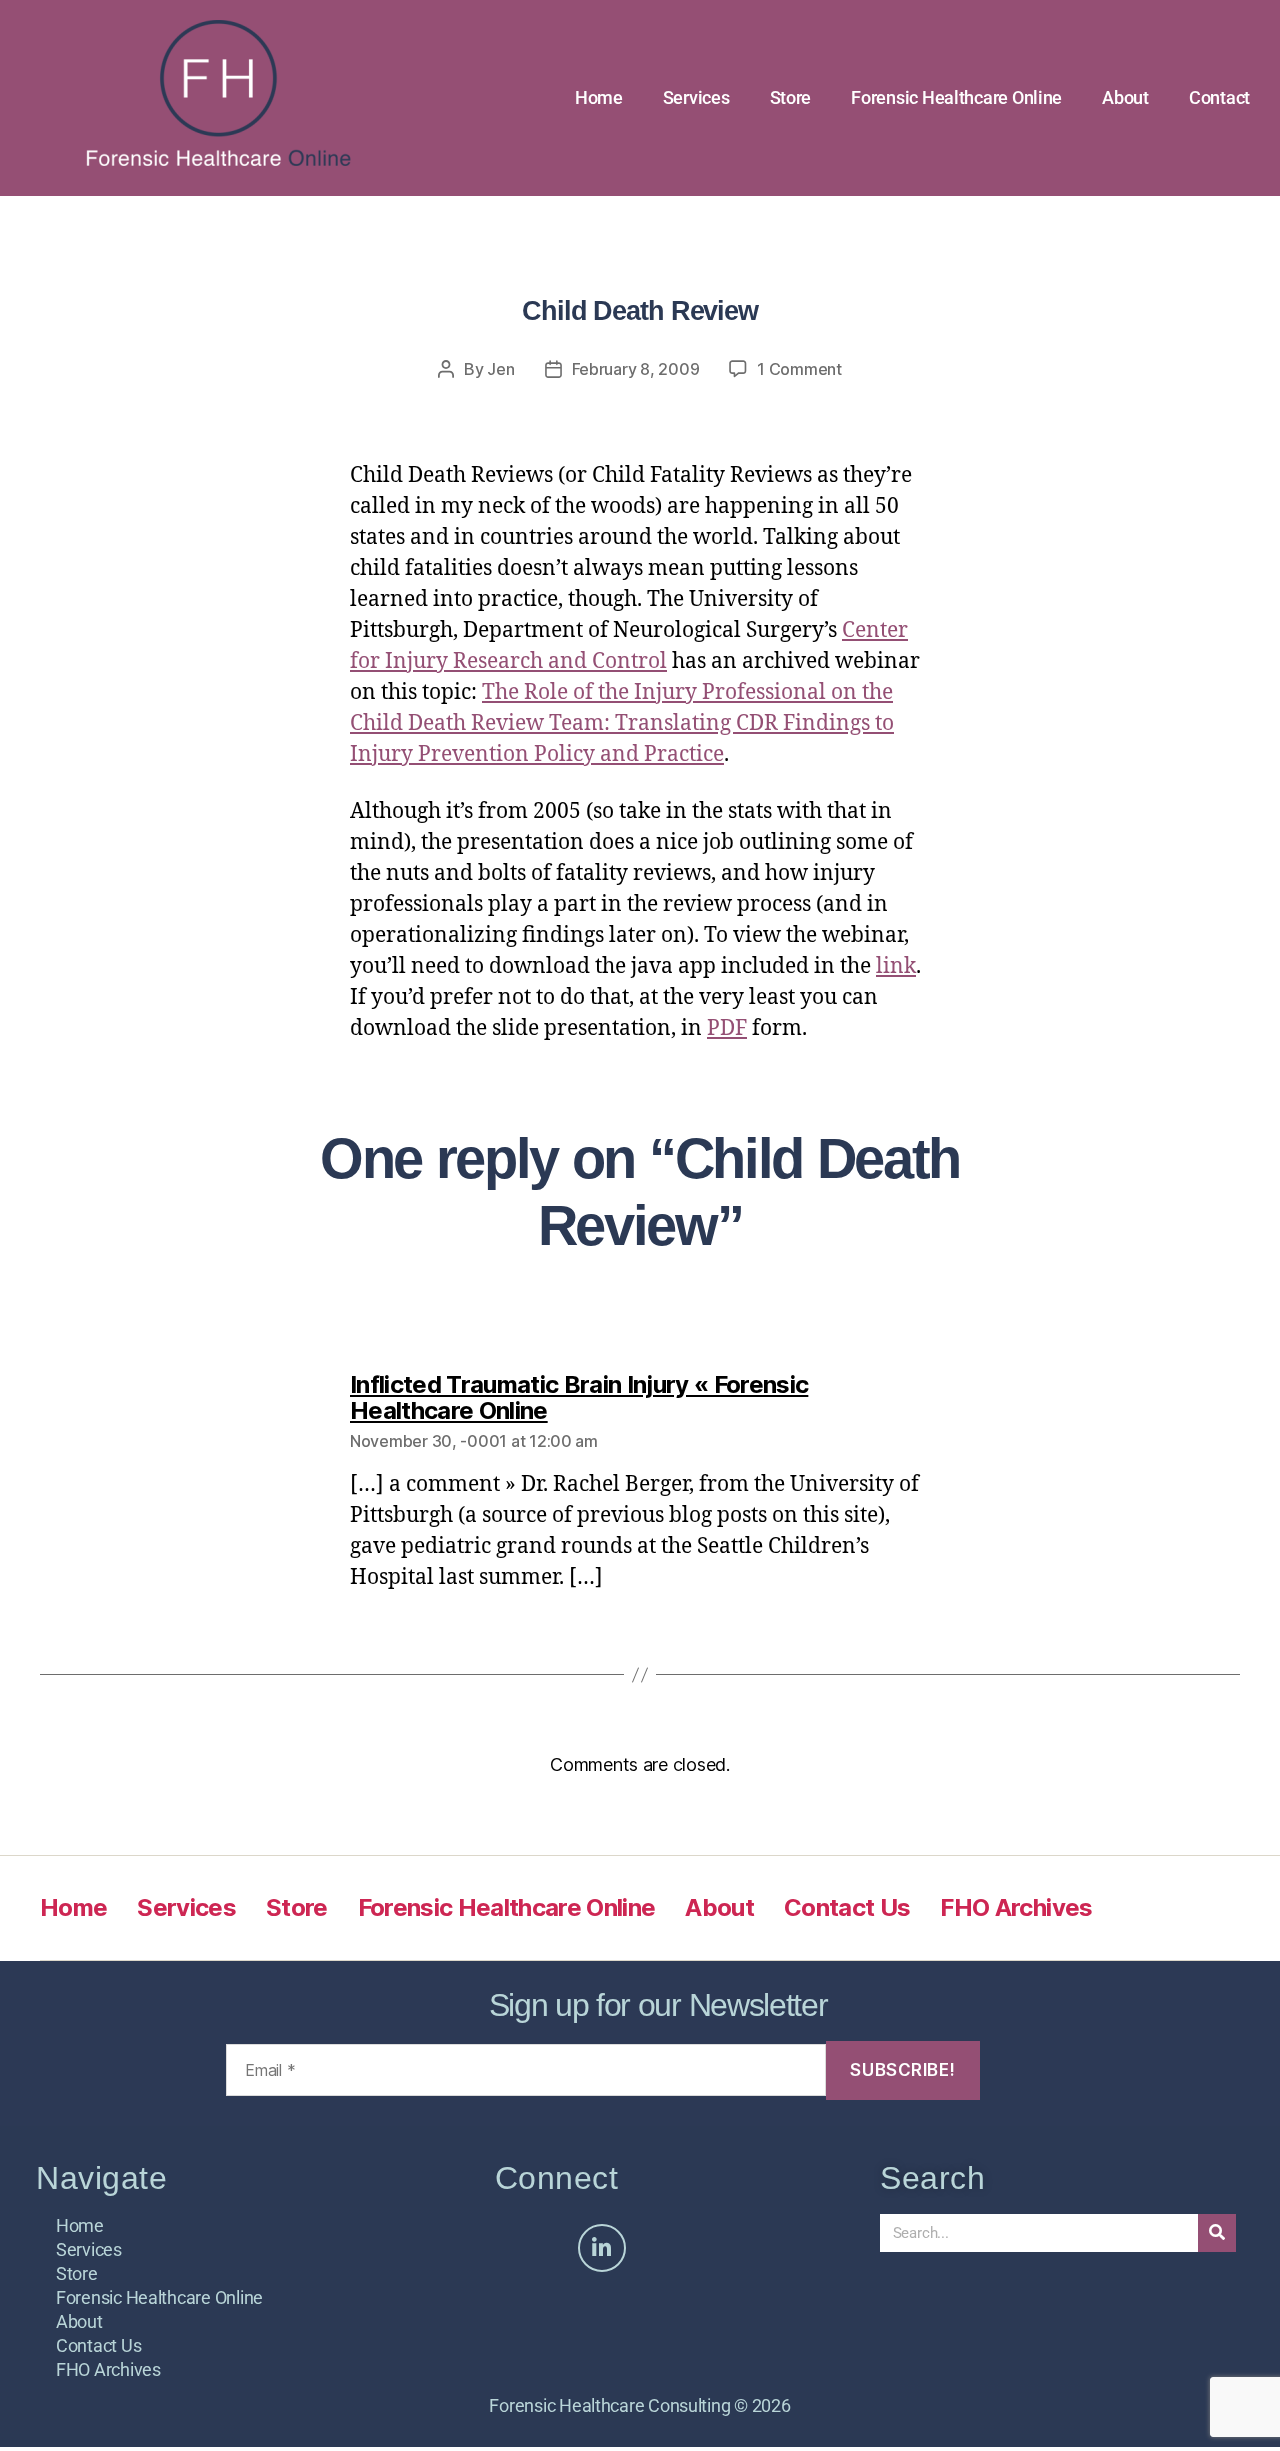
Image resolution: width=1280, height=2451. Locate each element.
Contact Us (847, 1907)
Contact (1219, 97)
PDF (727, 1028)
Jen (500, 369)
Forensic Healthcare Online (956, 97)
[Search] (1217, 2233)
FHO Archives (1016, 1907)
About (1125, 97)
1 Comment (799, 369)
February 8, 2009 (636, 369)
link (896, 966)
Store (791, 97)
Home (599, 97)
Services (696, 97)
